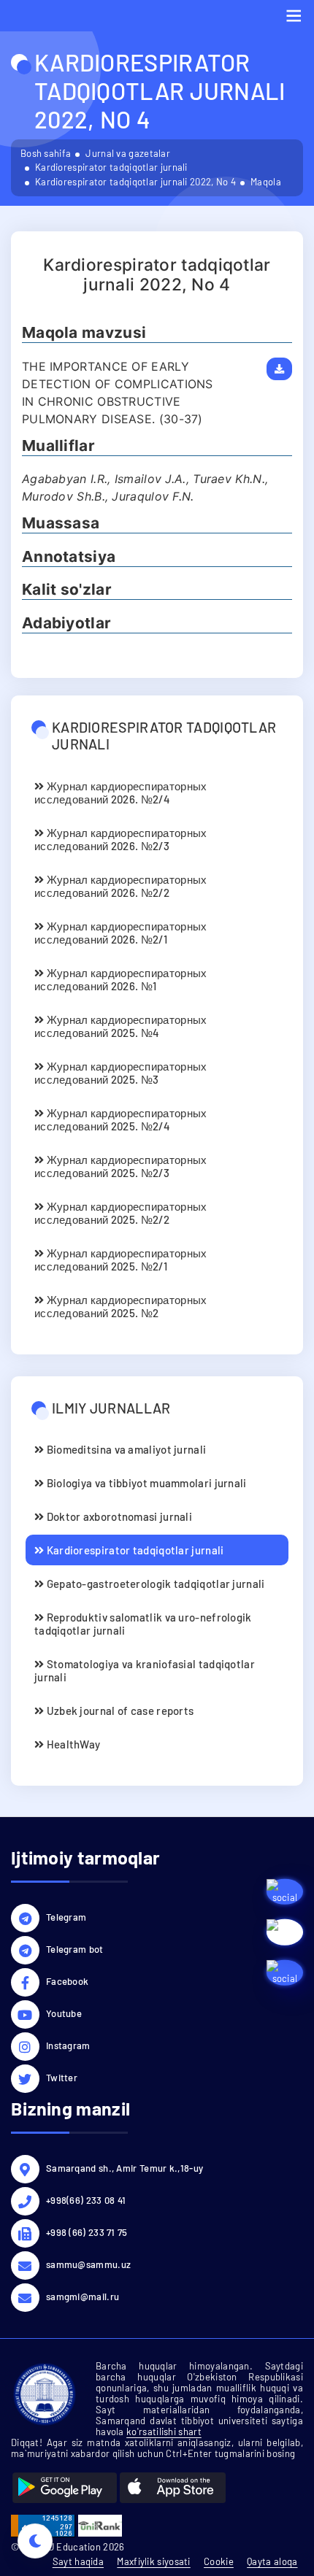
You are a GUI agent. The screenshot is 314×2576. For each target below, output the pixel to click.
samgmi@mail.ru (83, 2297)
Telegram (66, 1917)
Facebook (67, 1981)
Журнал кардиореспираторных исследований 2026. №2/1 (120, 933)
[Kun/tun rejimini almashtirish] (35, 2541)
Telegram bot (75, 1949)
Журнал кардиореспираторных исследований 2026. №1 (120, 979)
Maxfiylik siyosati (153, 2561)
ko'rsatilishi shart (164, 2432)
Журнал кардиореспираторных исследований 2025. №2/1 (120, 1260)
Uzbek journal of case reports (119, 1711)
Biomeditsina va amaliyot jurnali (125, 1449)
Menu (294, 16)
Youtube (64, 2013)
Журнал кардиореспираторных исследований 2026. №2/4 (120, 793)
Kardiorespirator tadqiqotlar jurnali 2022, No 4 (135, 182)
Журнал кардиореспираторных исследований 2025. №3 (120, 1073)
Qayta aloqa (272, 2561)
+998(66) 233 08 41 (86, 2200)
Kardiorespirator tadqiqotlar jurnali (111, 167)
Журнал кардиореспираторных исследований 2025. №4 (120, 1026)
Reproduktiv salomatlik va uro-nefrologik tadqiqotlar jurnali (143, 1624)
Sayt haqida (78, 2561)
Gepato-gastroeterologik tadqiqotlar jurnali (154, 1584)
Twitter (62, 2078)
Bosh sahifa (46, 153)
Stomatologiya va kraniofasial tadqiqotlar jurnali (145, 1670)
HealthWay (72, 1744)
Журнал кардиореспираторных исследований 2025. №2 (120, 1306)
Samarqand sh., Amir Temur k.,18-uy (125, 2168)
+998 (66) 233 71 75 (87, 2232)
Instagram (68, 2045)
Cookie (219, 2561)
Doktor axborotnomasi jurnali (118, 1516)
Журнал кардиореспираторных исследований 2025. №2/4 (120, 1119)
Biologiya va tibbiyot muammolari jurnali (145, 1483)
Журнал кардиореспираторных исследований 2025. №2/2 (120, 1213)
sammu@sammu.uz (88, 2264)
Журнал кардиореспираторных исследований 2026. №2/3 (120, 839)
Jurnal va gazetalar (128, 153)
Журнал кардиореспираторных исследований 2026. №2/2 (120, 886)
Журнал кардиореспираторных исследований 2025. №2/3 (120, 1166)
